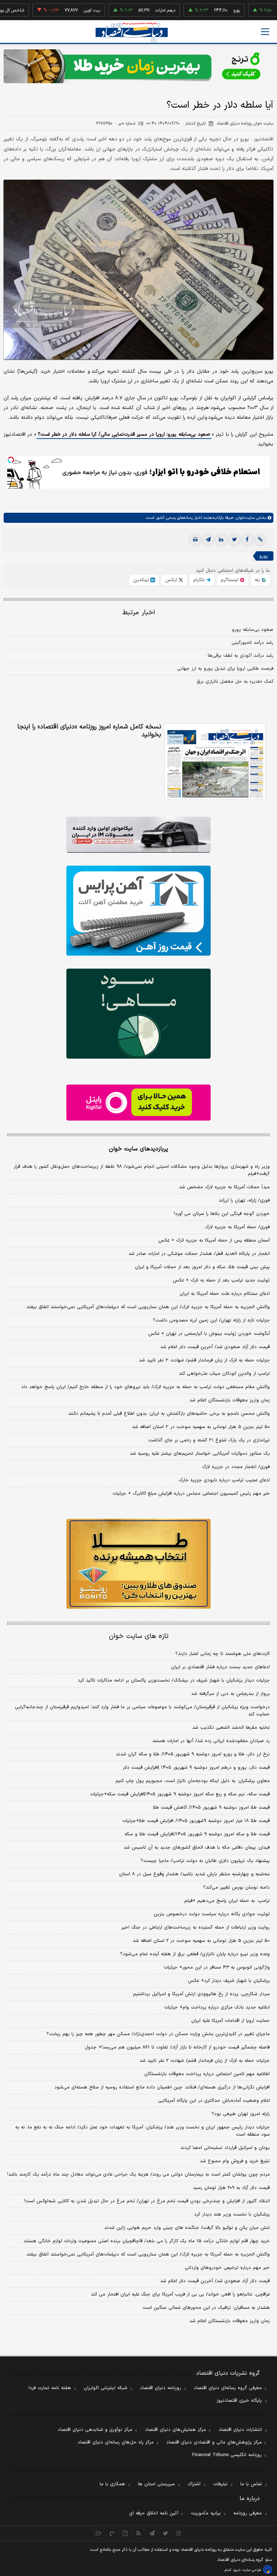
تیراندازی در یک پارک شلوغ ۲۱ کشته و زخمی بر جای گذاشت (209, 1440)
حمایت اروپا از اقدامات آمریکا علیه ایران (230, 2021)
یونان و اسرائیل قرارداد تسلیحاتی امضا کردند (225, 2148)
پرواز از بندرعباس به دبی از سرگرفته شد (230, 1694)
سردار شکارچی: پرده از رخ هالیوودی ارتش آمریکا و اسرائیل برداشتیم (201, 1994)
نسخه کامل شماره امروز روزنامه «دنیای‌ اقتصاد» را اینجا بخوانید (89, 731)
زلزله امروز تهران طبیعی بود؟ (241, 2114)
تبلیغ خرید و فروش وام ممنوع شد (235, 2161)
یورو (201, 10)
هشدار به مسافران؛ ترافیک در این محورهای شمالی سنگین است (206, 2308)
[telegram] (208, 540)
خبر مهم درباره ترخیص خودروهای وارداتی (227, 2268)
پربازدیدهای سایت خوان (138, 1149)
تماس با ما (251, 2484)
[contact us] (112, 2533)
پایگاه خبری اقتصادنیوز (239, 2401)
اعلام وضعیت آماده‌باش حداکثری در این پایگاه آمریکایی (214, 2101)
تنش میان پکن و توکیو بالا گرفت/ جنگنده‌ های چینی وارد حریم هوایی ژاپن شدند (187, 2228)
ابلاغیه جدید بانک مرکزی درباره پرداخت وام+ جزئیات (217, 2007)
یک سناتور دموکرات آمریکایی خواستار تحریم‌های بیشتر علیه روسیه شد (200, 1454)
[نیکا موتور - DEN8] (138, 835)
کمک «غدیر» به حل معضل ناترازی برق (235, 682)
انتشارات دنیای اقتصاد (240, 2430)
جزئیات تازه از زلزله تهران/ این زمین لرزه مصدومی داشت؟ (211, 1320)
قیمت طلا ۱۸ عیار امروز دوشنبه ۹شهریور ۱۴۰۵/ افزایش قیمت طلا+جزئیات (196, 1821)
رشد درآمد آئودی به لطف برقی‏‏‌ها (241, 656)
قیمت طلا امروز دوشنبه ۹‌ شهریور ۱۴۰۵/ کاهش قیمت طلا (211, 1808)
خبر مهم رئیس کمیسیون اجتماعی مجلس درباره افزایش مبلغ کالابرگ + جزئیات (191, 1494)
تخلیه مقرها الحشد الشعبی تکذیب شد (231, 1728)
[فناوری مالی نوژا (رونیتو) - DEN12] (138, 1564)
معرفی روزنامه (248, 2513)
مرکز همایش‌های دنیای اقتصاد (175, 2430)
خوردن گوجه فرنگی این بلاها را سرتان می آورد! (222, 1214)
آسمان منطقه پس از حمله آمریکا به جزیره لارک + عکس (214, 1240)
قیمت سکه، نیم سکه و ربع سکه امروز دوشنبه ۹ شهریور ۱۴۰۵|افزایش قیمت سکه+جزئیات (180, 1794)
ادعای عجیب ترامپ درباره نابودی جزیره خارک (224, 1480)
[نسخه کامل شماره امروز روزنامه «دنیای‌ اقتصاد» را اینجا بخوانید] (215, 762)
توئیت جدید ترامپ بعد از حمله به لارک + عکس (221, 1280)
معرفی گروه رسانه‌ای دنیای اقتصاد (228, 2388)
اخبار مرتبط (139, 613)
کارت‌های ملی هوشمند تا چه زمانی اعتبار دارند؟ (223, 1654)
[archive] (99, 2533)
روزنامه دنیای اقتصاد (161, 2388)
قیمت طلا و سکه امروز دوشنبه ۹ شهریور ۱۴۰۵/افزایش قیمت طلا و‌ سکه (197, 1834)
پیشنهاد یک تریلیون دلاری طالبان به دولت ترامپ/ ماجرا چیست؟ (205, 1861)
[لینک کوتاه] (260, 540)
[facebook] (247, 540)
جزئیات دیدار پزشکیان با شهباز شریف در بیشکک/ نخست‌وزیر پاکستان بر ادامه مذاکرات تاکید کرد (174, 1680)
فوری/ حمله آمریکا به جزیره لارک (237, 1227)
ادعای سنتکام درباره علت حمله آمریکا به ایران (225, 1294)
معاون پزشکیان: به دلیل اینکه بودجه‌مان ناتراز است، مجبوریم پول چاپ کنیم (193, 1781)
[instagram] (179, 2533)
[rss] (139, 2533)
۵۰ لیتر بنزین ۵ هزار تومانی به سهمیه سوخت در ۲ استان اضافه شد (201, 1427)
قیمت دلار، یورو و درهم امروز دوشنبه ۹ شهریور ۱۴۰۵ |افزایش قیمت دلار (196, 1768)
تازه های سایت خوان (139, 1636)
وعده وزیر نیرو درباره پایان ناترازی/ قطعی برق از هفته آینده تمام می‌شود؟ (195, 1954)
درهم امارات (129, 10)
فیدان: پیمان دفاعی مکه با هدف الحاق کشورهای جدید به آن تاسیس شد (197, 1848)
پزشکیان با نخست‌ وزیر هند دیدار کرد (232, 2214)
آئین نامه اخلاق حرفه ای (154, 2513)
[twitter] (234, 540)
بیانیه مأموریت (206, 2513)
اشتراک (194, 2484)
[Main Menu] (265, 32)
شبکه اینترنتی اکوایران (105, 2388)
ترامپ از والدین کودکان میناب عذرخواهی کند (224, 1374)
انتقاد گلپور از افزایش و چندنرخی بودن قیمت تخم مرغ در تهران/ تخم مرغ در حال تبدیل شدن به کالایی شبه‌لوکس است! (147, 2201)
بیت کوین (56, 10)
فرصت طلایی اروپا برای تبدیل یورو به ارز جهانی (225, 669)
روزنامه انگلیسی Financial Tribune (227, 2455)
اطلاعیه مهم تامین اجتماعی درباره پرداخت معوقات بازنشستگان (207, 2074)
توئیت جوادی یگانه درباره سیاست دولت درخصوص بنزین (212, 1914)
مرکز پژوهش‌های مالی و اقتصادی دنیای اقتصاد (214, 2442)
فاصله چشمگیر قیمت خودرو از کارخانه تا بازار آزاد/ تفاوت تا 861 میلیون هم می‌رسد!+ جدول (177, 2047)
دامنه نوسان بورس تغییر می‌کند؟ (236, 1888)
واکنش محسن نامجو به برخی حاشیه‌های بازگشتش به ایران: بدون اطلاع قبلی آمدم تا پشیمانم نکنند (169, 1414)
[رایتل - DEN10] (138, 1103)
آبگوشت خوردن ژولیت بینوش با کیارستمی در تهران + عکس (209, 1334)
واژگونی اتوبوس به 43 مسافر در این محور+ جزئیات (217, 1967)
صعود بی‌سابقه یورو (253, 630)
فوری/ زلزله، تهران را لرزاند (244, 1201)
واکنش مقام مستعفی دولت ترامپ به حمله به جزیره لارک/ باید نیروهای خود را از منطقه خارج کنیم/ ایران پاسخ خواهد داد (146, 1387)
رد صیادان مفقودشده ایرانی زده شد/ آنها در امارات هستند (211, 1741)
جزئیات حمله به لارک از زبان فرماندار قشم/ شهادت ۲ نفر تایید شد (204, 1360)
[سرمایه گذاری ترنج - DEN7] (138, 66)
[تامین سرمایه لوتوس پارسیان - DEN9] (138, 1014)
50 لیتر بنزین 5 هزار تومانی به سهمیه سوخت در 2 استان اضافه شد (201, 1941)
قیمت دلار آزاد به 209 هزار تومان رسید (231, 2188)
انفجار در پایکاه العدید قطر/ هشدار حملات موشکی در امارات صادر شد (199, 1254)
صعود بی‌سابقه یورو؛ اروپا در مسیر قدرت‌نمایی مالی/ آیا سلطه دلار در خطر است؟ (124, 434)
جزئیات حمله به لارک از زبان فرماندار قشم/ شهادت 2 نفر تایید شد (205, 2061)
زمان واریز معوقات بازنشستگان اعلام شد (230, 1400)
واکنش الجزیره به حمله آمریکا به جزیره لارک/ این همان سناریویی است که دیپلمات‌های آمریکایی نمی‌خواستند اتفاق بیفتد (148, 1307)
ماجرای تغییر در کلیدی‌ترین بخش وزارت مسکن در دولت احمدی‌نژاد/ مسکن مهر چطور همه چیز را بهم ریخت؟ (158, 2034)
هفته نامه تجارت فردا (50, 2388)
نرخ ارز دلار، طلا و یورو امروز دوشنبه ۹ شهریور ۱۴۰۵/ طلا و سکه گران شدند (193, 1754)
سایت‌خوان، (244, 518)
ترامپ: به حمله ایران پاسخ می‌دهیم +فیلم (227, 1901)
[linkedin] (221, 540)
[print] (195, 540)
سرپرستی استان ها (156, 2484)
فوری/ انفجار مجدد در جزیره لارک (236, 1467)
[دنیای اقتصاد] (132, 32)
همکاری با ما (112, 2484)
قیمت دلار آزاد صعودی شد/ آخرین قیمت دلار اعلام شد (215, 1347)
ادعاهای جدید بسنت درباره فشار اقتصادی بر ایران (220, 1667)
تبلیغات (220, 2484)
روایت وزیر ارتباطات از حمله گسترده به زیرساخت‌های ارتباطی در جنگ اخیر (195, 1927)
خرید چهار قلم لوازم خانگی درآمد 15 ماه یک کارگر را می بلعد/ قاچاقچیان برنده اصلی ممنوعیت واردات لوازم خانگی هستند (147, 2241)
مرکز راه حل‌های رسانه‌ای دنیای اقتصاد (116, 2442)
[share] (125, 2533)
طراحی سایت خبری (247, 2570)
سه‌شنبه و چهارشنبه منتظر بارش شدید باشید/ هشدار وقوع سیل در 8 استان (194, 1874)
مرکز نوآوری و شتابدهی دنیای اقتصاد (95, 2430)
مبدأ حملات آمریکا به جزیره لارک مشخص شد (224, 1187)
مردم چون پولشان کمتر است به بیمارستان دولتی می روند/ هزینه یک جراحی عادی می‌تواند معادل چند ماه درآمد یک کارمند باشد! (138, 2175)
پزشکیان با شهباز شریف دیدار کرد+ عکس (229, 1981)
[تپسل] (11, 460)
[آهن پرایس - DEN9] (138, 911)
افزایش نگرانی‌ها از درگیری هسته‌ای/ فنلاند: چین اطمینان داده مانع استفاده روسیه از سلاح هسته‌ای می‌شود (162, 2087)
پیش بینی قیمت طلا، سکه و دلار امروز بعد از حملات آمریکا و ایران (202, 1267)
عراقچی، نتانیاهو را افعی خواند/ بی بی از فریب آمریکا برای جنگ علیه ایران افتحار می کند (180, 2294)
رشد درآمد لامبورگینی (252, 643)
